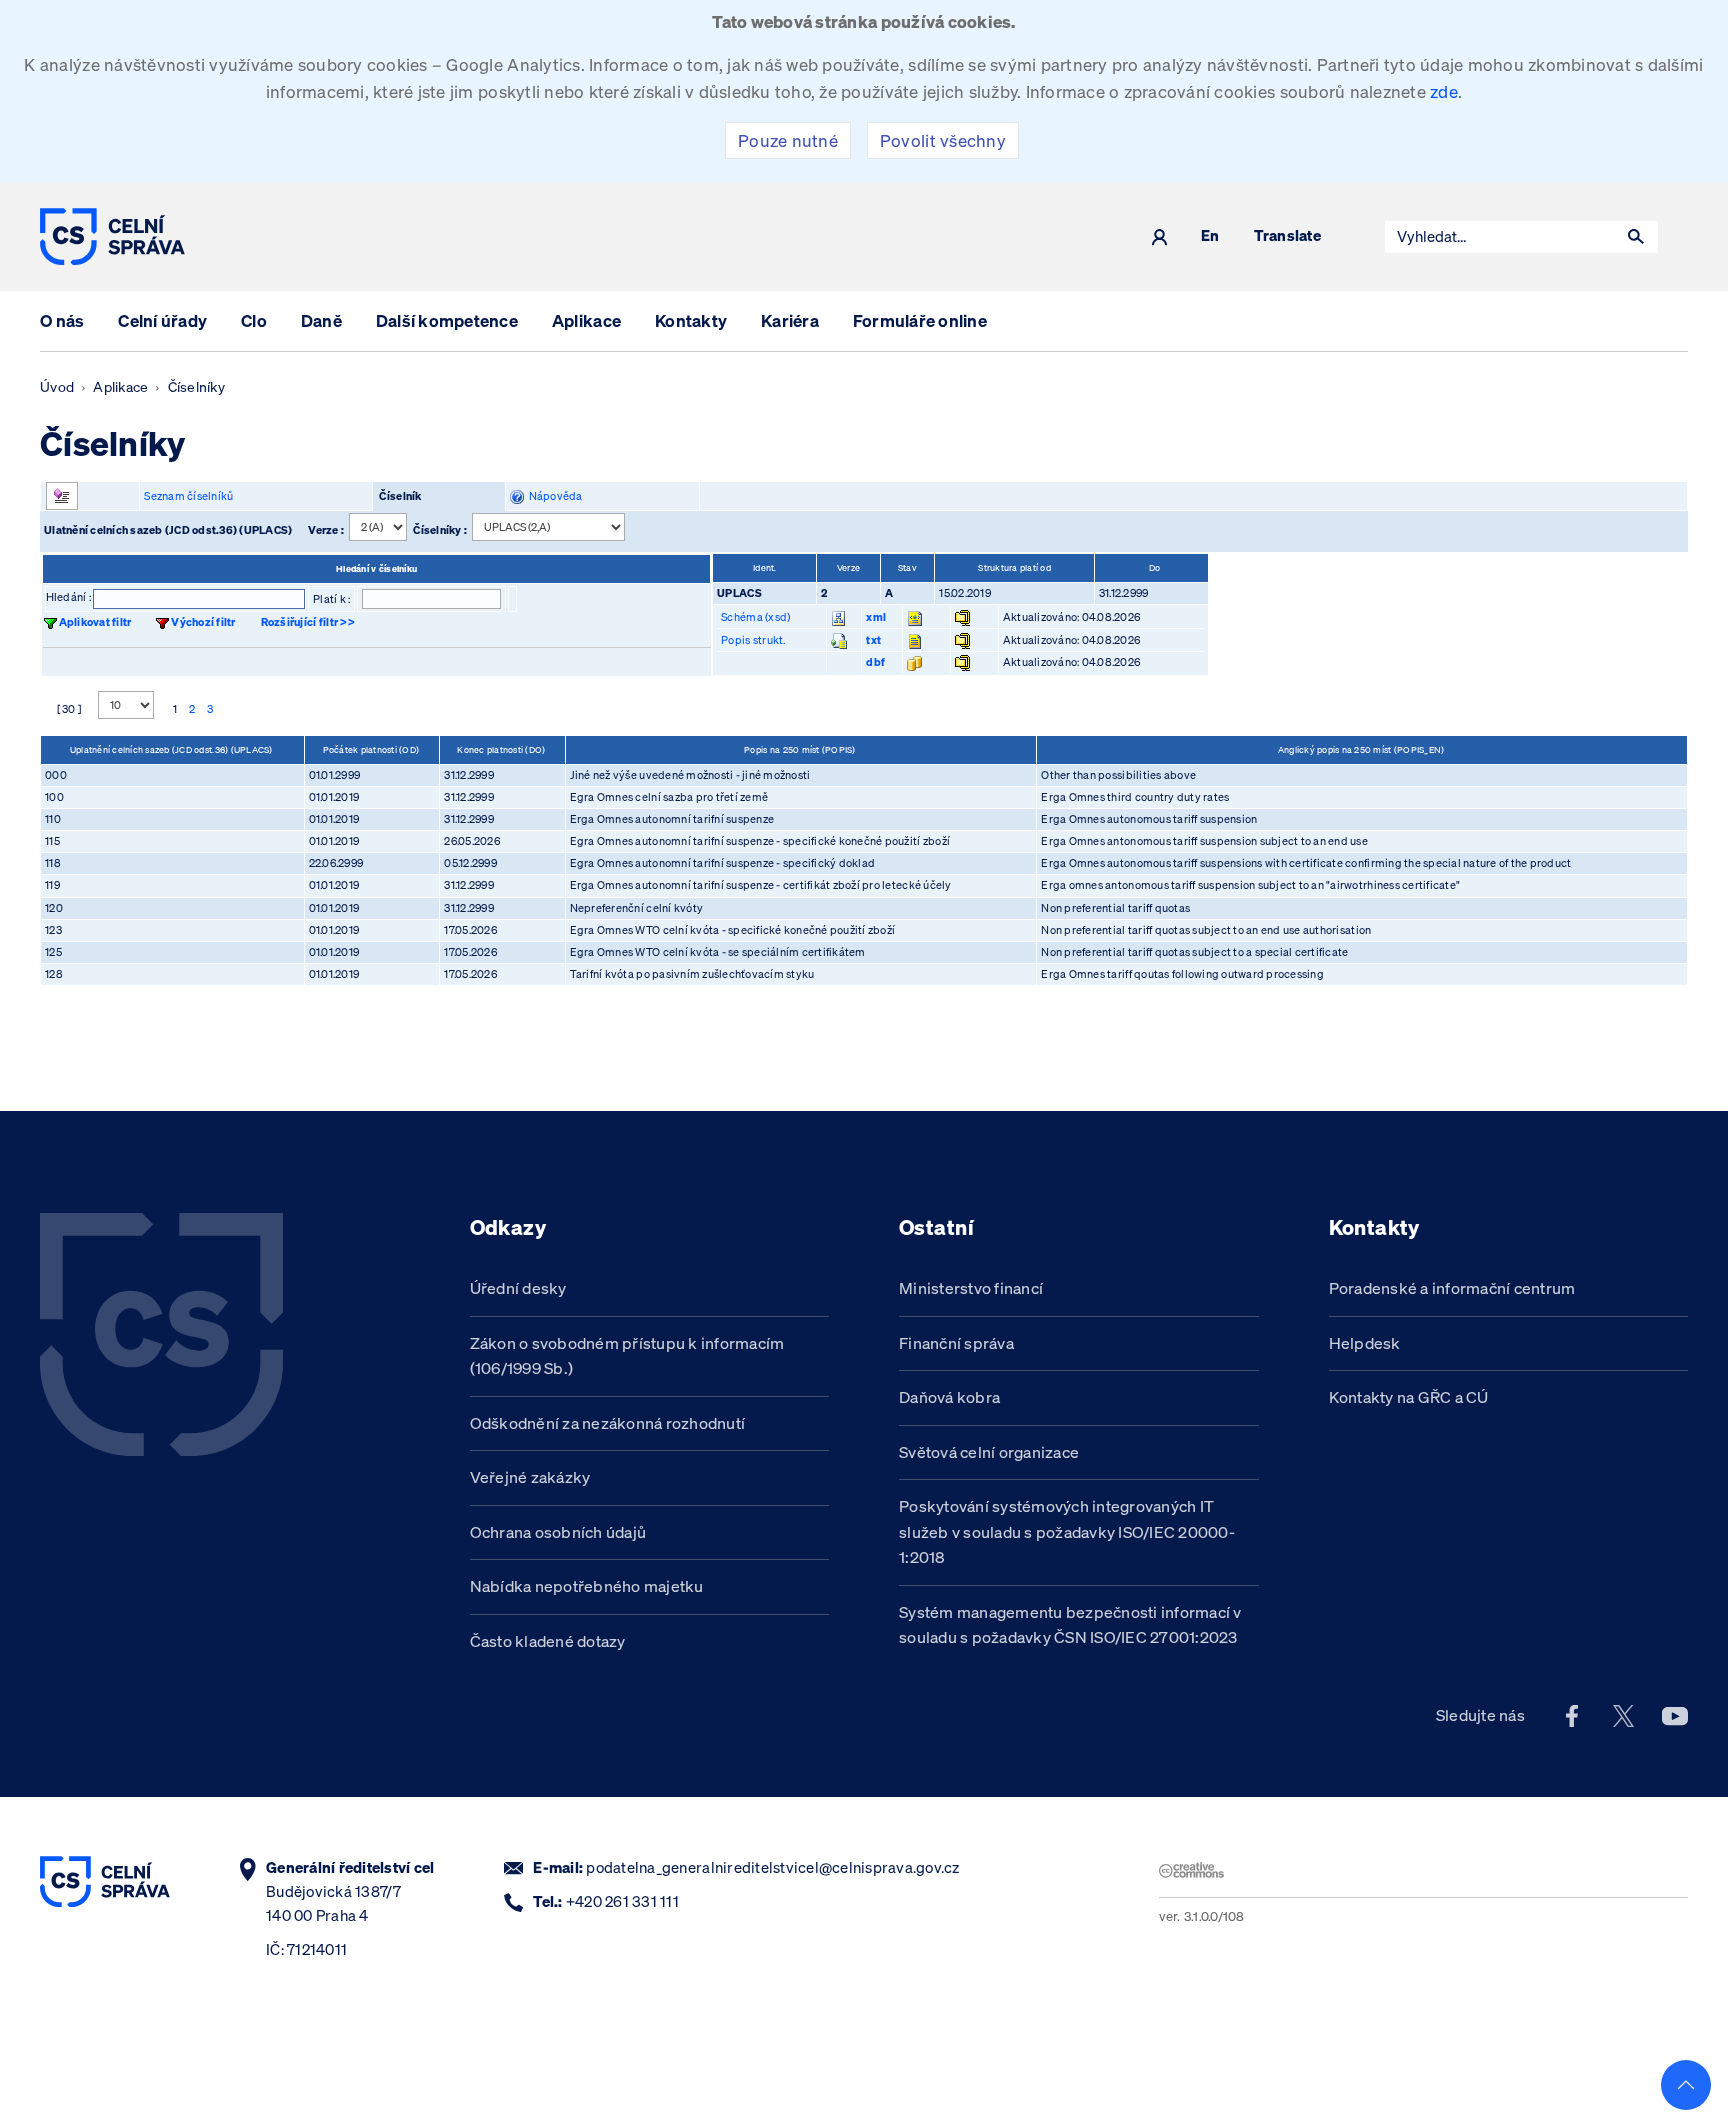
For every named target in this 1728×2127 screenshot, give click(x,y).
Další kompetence (447, 320)
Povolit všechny (943, 140)
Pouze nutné (788, 140)
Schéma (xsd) (755, 617)
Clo (254, 320)
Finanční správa (956, 1343)
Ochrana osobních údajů (558, 1532)
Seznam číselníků (188, 496)
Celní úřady (162, 320)
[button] (1636, 237)
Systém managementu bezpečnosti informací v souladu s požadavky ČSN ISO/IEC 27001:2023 (1070, 1625)
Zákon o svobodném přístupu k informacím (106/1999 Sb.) (627, 1356)
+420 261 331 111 (622, 1901)
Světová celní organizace (989, 1452)
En (1210, 236)
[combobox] (1500, 237)
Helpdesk (1365, 1343)
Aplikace (586, 320)
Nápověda (553, 496)
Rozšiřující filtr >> (308, 622)
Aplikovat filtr (95, 622)
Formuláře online (920, 320)
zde (1444, 91)
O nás (62, 320)
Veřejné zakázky (530, 1477)
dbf (875, 662)
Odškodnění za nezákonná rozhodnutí (608, 1423)
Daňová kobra (949, 1397)
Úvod (57, 387)
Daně (321, 320)
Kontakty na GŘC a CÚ (1409, 1397)
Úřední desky (518, 1288)
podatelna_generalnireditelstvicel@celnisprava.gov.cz (772, 1867)
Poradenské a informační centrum (1452, 1288)
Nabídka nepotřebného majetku (587, 1586)
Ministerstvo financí (971, 1288)
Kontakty (691, 320)
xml (876, 617)
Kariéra (790, 320)
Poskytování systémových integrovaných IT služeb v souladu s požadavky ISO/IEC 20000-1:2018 (1067, 1531)
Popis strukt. (753, 640)
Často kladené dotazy (548, 1641)
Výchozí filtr (203, 622)
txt (873, 640)
